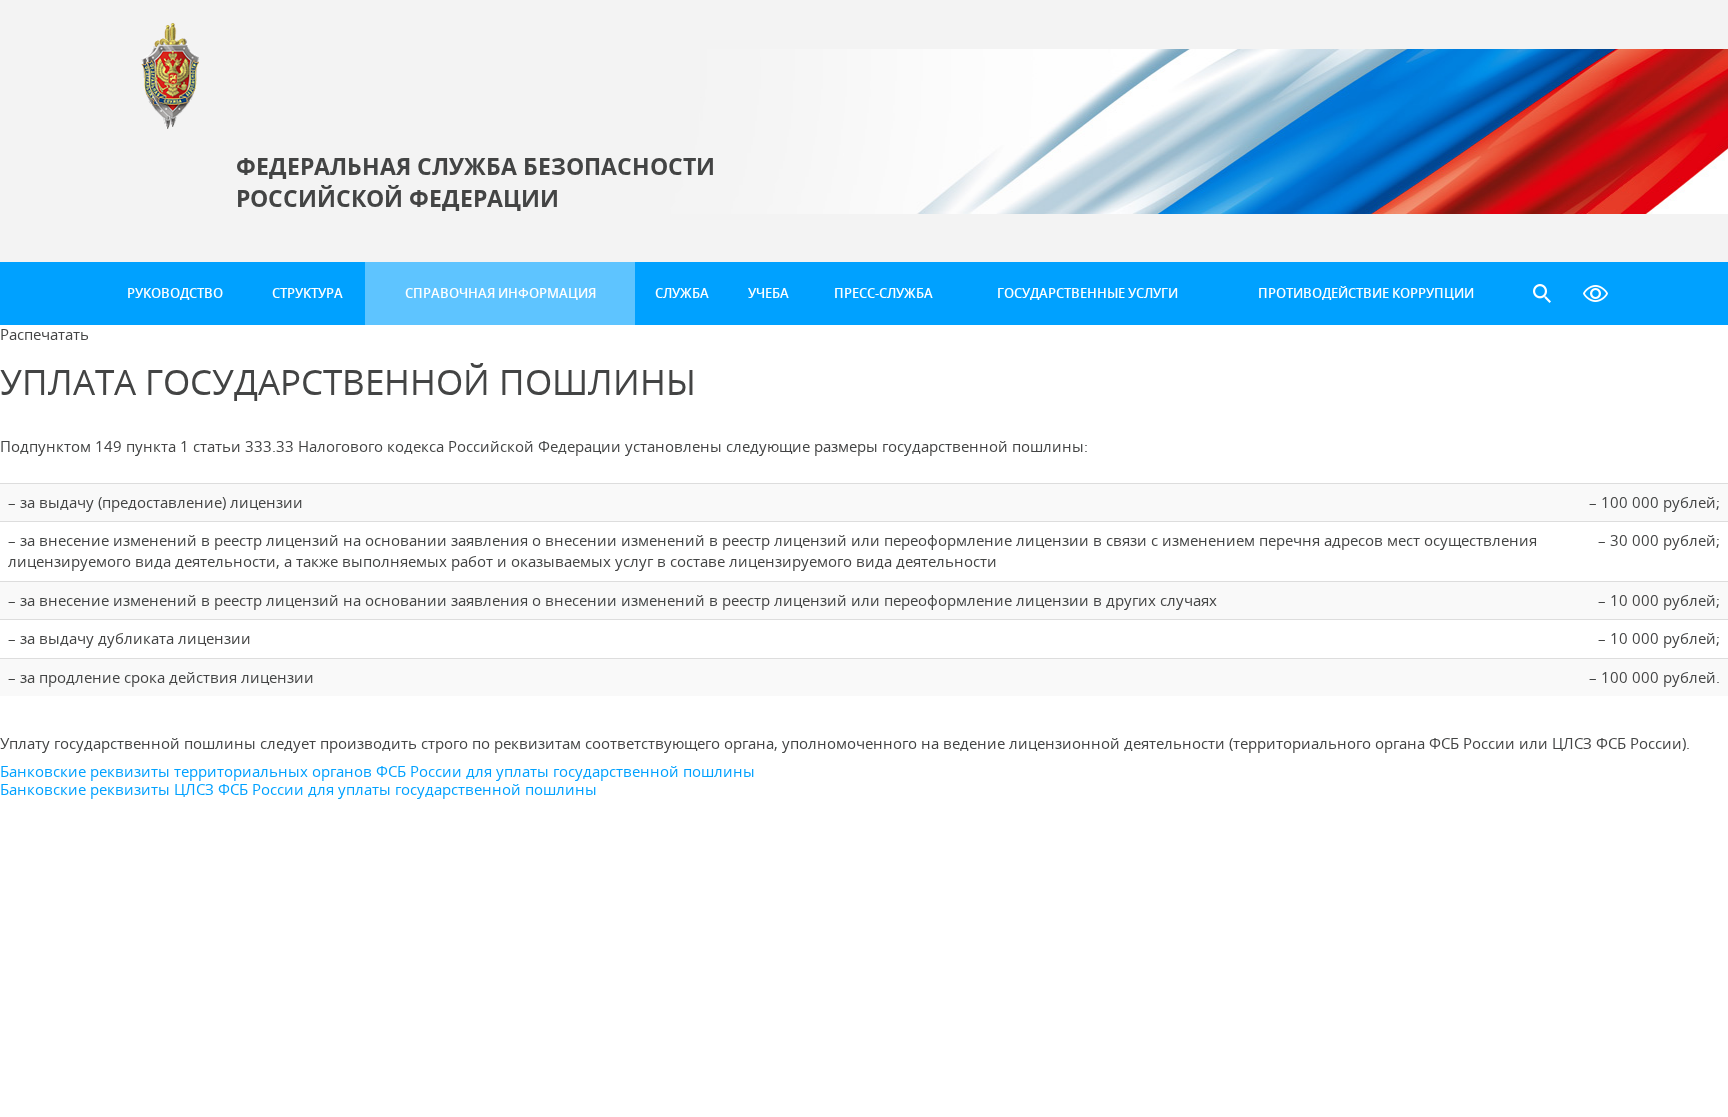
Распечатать (44, 334)
